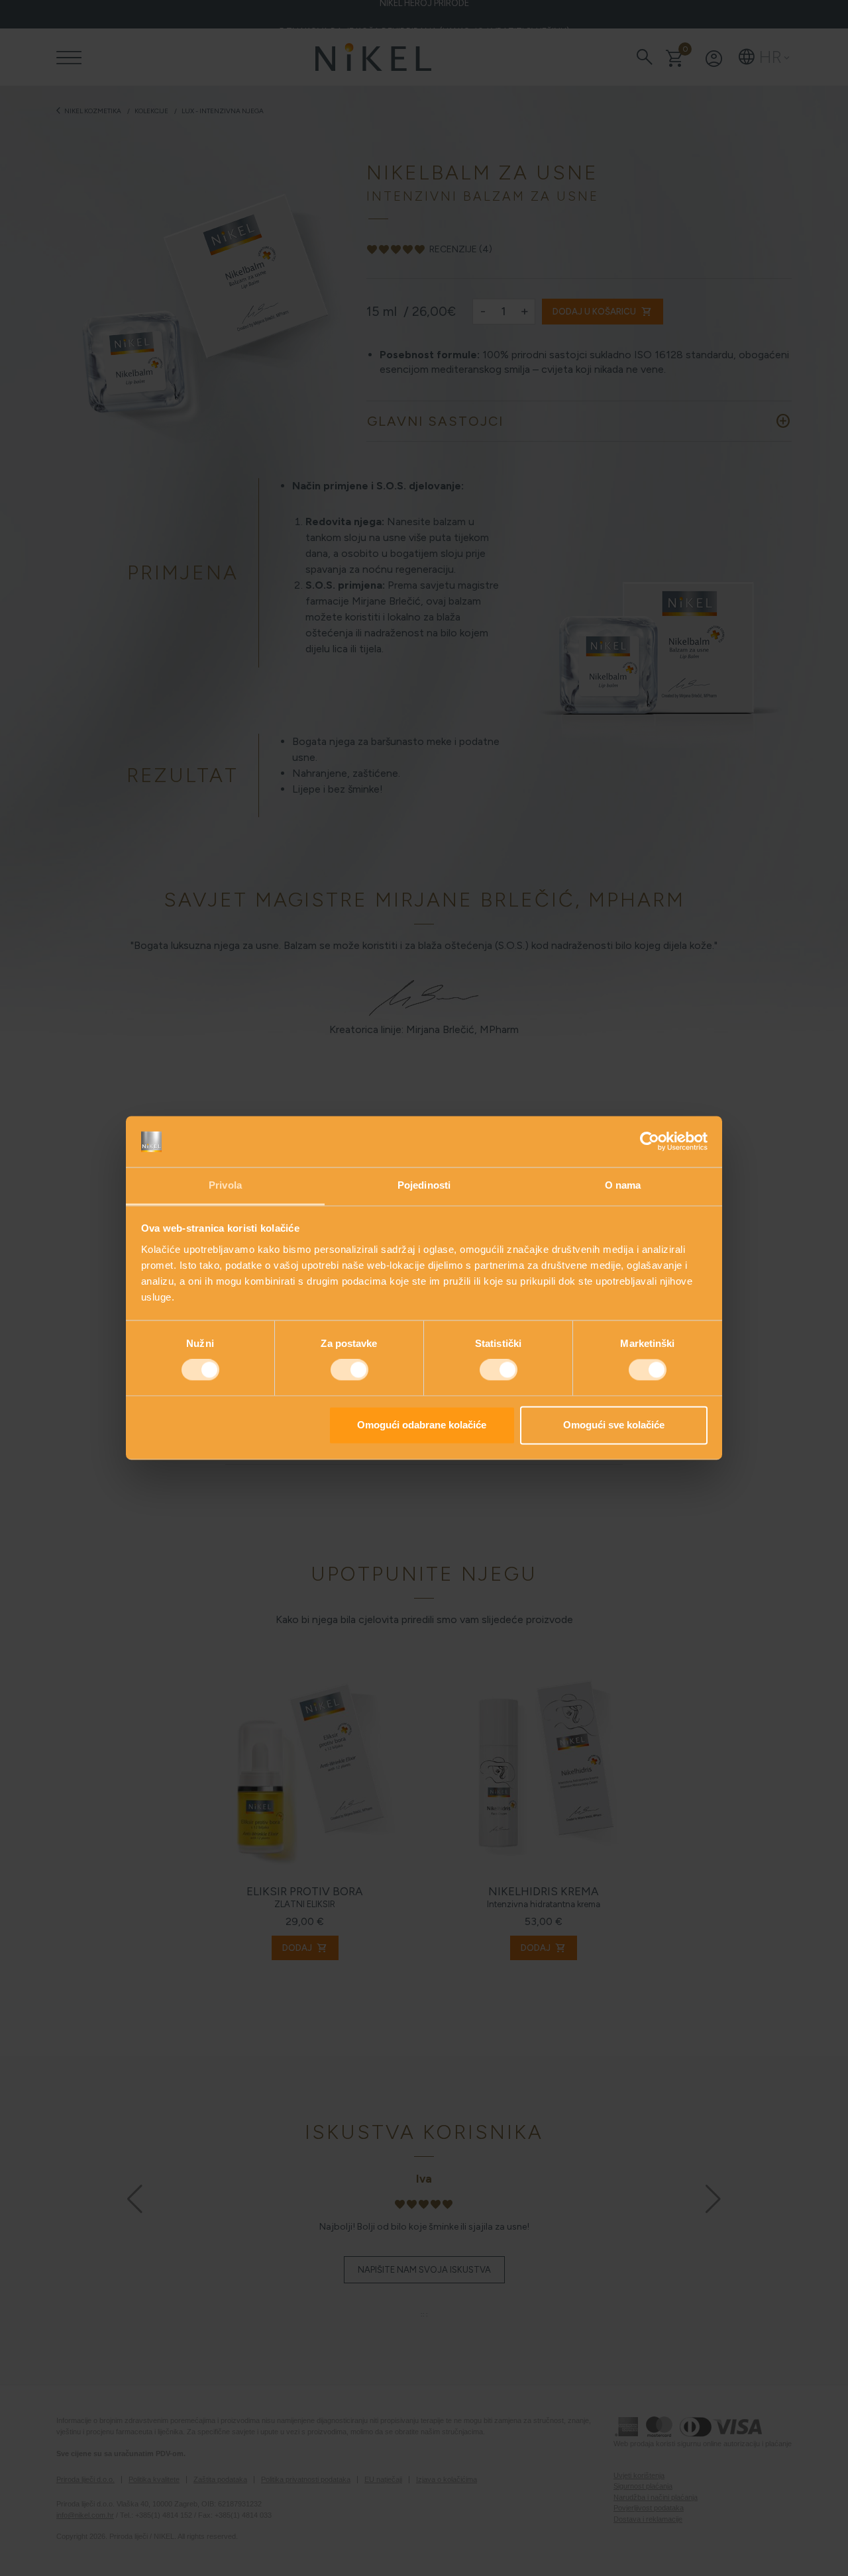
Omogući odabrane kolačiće (422, 1425)
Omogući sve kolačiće (614, 1425)
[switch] (349, 1370)
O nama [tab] (623, 1185)
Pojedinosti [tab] (424, 1185)
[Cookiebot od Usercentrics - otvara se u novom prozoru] (650, 1142)
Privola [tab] (225, 1185)
